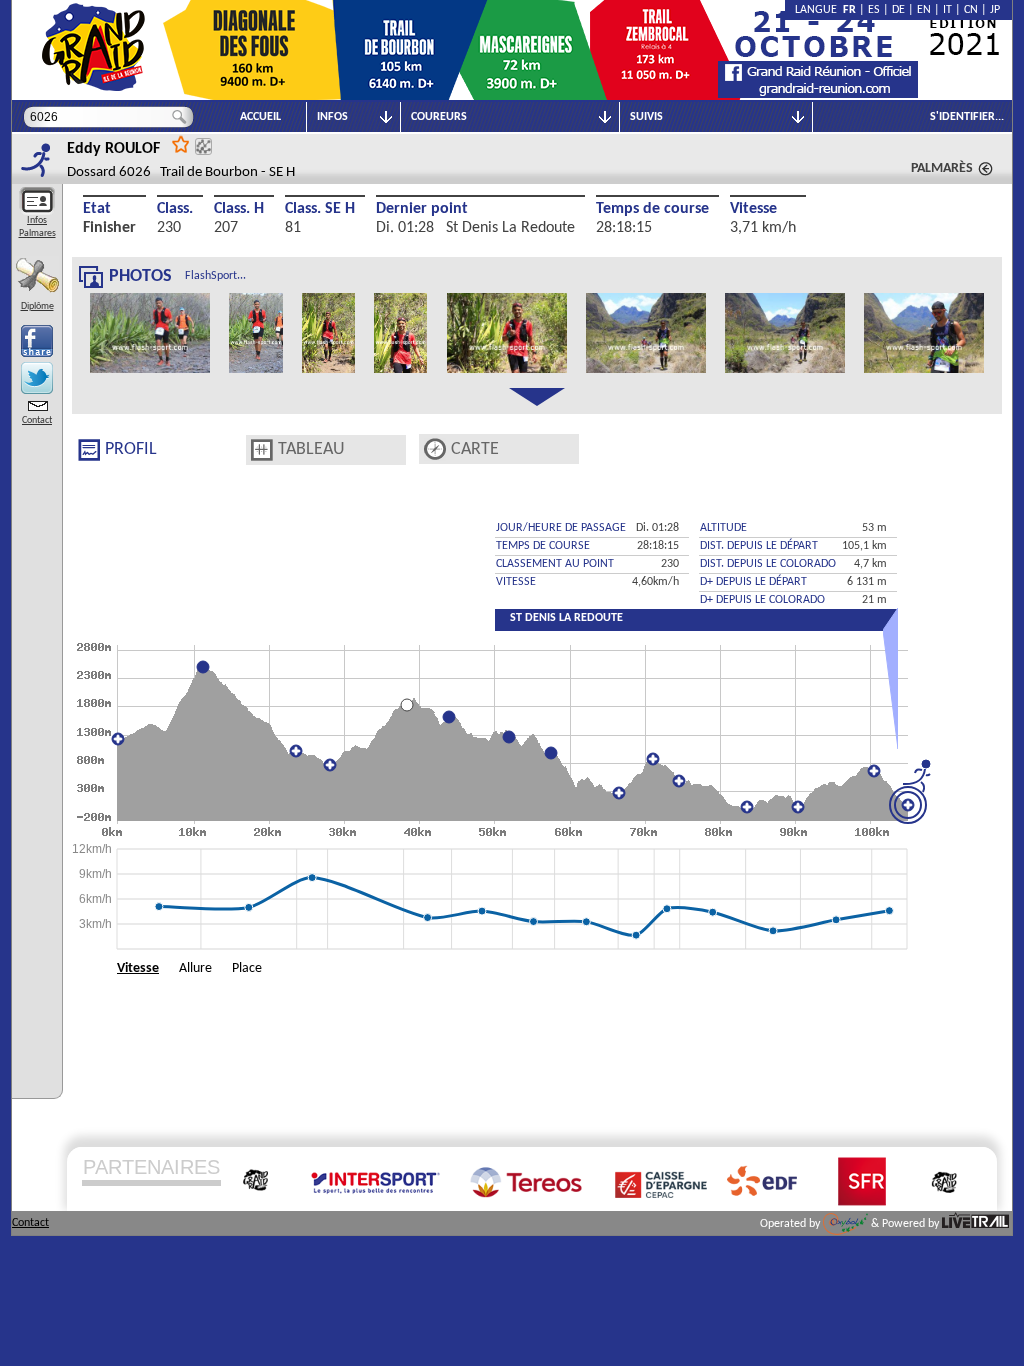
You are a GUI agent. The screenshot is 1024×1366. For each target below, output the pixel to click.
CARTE (475, 449)
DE (898, 10)
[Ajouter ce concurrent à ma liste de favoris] (181, 143)
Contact (37, 420)
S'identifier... (967, 117)
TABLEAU (311, 449)
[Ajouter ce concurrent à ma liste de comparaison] (203, 146)
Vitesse (753, 209)
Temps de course (652, 209)
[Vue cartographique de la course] (435, 449)
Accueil (260, 117)
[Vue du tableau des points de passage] (262, 450)
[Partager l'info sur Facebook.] (37, 341)
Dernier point (422, 209)
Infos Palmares (37, 227)
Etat (97, 209)
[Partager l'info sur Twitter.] (37, 378)
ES (874, 10)
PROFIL (131, 449)
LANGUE (819, 10)
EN (924, 10)
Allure (195, 968)
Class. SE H (320, 209)
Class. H (239, 209)
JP (995, 10)
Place (247, 968)
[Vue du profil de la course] (89, 450)
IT (947, 10)
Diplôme (37, 306)
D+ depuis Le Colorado (762, 600)
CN (971, 10)
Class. (175, 209)
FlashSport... (215, 276)
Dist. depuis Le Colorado (768, 564)
